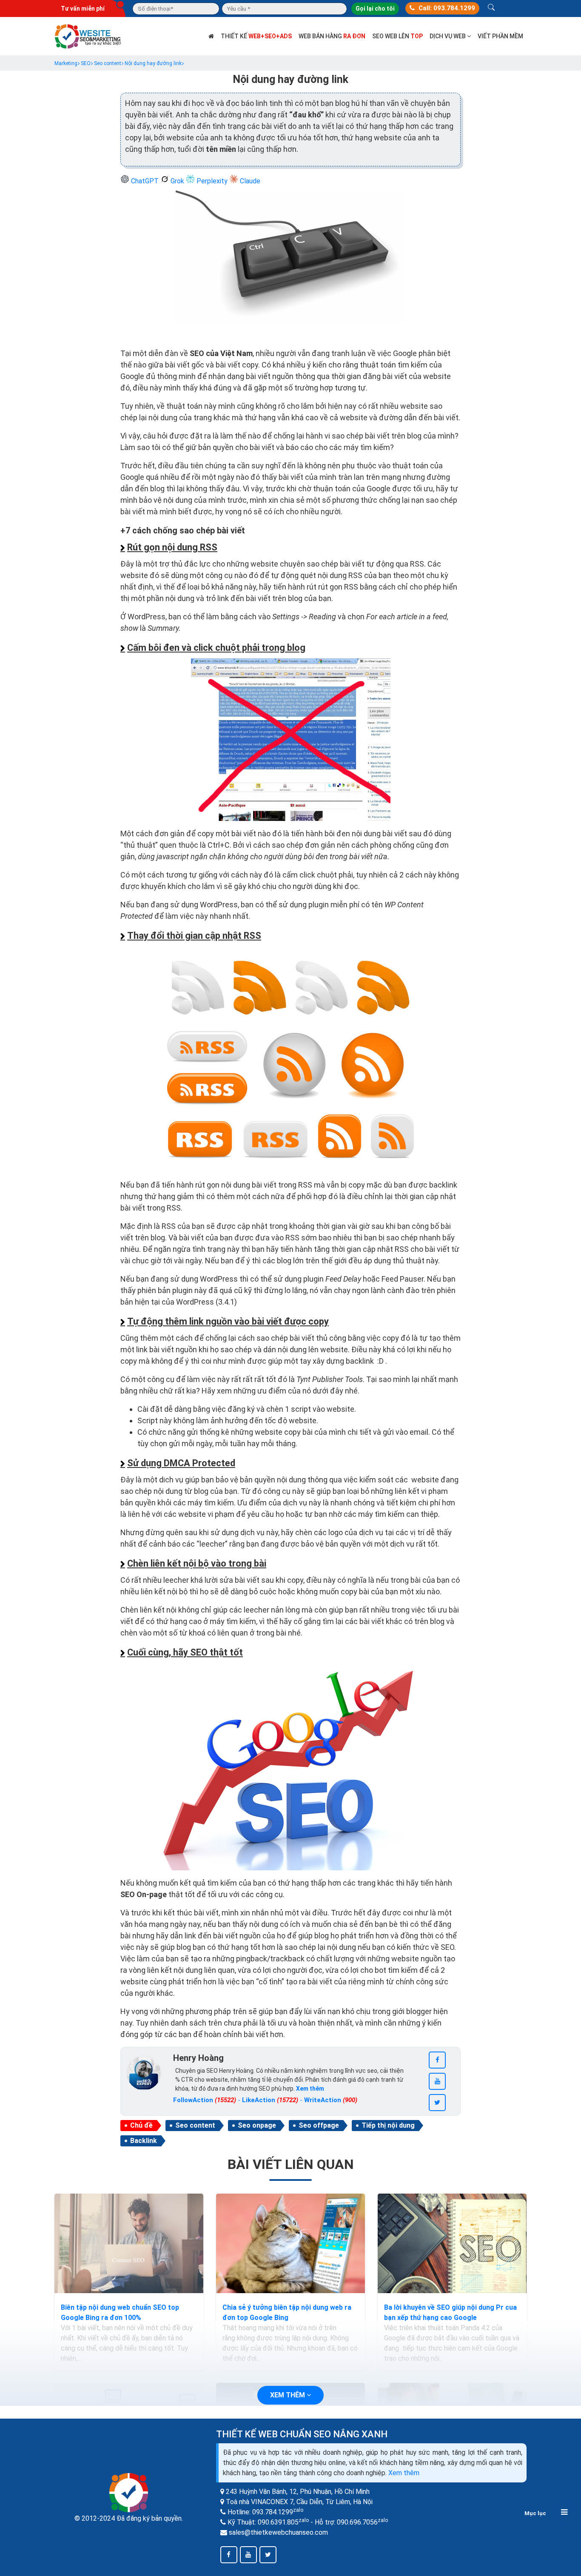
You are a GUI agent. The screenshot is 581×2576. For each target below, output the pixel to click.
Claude (249, 181)
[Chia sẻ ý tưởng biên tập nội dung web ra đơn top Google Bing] (290, 2243)
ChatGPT (145, 181)
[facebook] (437, 2060)
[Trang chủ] (211, 36)
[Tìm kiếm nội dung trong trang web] (491, 9)
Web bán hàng (332, 36)
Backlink (144, 2141)
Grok (177, 181)
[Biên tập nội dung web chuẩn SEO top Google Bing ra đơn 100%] (129, 2243)
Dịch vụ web (448, 36)
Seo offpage (319, 2125)
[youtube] (437, 2081)
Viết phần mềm (500, 36)
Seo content (195, 2125)
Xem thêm (404, 2473)
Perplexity (212, 181)
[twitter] (437, 2103)
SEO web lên (397, 36)
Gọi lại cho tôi (375, 9)
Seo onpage (257, 2125)
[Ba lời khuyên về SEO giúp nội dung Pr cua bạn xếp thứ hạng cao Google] (452, 2243)
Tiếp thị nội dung (388, 2125)
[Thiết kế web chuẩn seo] (88, 36)
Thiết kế (256, 36)
